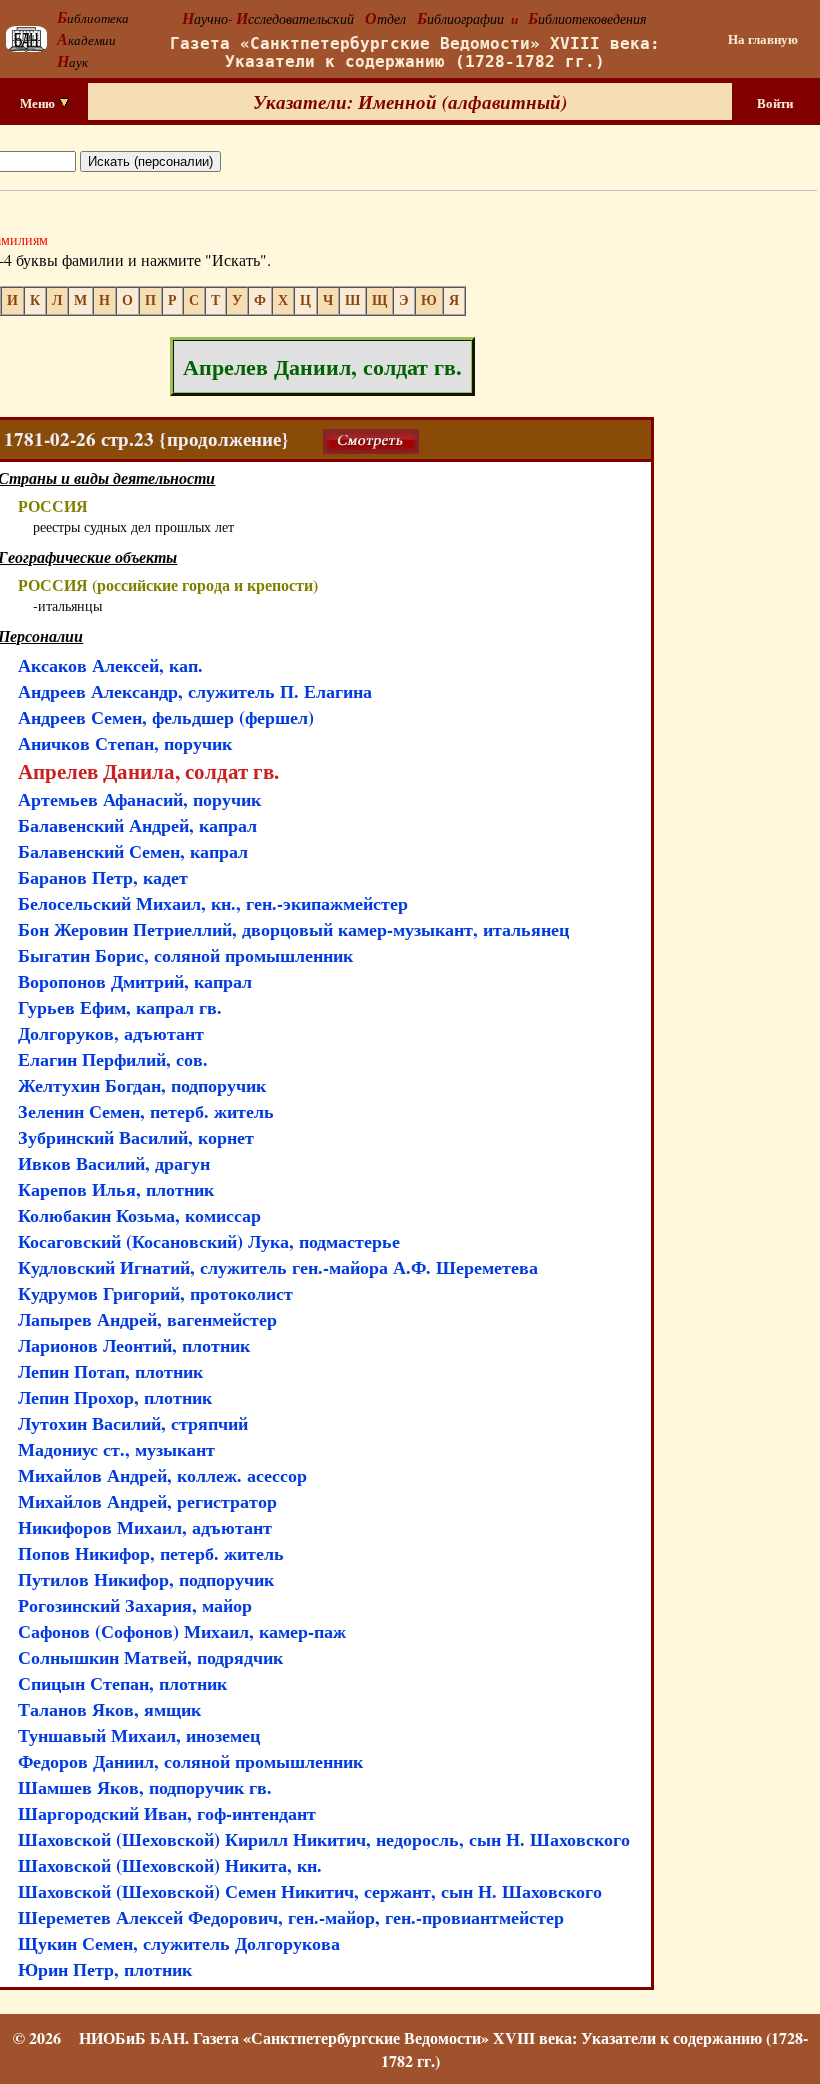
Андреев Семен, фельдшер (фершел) (166, 717)
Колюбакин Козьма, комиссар (139, 1215)
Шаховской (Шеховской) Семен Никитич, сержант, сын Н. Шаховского (310, 1891)
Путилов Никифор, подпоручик (146, 1579)
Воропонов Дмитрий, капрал (135, 981)
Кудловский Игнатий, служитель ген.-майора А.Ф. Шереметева (278, 1267)
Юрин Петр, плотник (105, 1969)
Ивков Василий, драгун (114, 1163)
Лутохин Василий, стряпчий (133, 1423)
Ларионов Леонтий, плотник (134, 1345)
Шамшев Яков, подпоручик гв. (145, 1787)
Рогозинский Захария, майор (135, 1605)
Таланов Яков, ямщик (109, 1709)
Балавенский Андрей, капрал (137, 825)
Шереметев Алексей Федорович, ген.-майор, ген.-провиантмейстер (291, 1917)
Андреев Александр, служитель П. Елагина (195, 691)
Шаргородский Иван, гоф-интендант (167, 1813)
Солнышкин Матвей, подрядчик (150, 1657)
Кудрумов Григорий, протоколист (155, 1293)
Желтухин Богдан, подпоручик (142, 1085)
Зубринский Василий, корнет (136, 1137)
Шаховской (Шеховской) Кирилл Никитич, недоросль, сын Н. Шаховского (324, 1839)
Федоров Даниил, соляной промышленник (190, 1761)
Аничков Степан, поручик (125, 743)
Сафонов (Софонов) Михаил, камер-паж (182, 1631)
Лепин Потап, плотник (110, 1371)
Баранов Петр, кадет (103, 877)
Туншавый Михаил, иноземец (139, 1735)
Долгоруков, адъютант (111, 1033)
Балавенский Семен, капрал (133, 851)
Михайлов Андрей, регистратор (147, 1501)
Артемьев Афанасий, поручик (139, 799)
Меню (39, 103)
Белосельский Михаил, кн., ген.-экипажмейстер (213, 903)
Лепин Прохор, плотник (115, 1397)
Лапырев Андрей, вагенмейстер (147, 1319)
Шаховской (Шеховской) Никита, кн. (170, 1865)
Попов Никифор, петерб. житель (151, 1553)
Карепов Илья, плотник (116, 1189)
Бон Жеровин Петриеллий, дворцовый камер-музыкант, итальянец (293, 929)
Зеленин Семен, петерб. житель (146, 1111)
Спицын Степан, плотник (122, 1683)
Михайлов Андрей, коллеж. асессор (162, 1475)
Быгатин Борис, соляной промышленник (185, 955)
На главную (763, 39)
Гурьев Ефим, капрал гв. (120, 1007)
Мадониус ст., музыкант (116, 1449)
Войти (775, 103)
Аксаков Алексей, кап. (110, 665)
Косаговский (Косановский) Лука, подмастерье (209, 1241)
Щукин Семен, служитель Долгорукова (179, 1943)
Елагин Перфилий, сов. (113, 1059)
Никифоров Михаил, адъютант (145, 1527)
